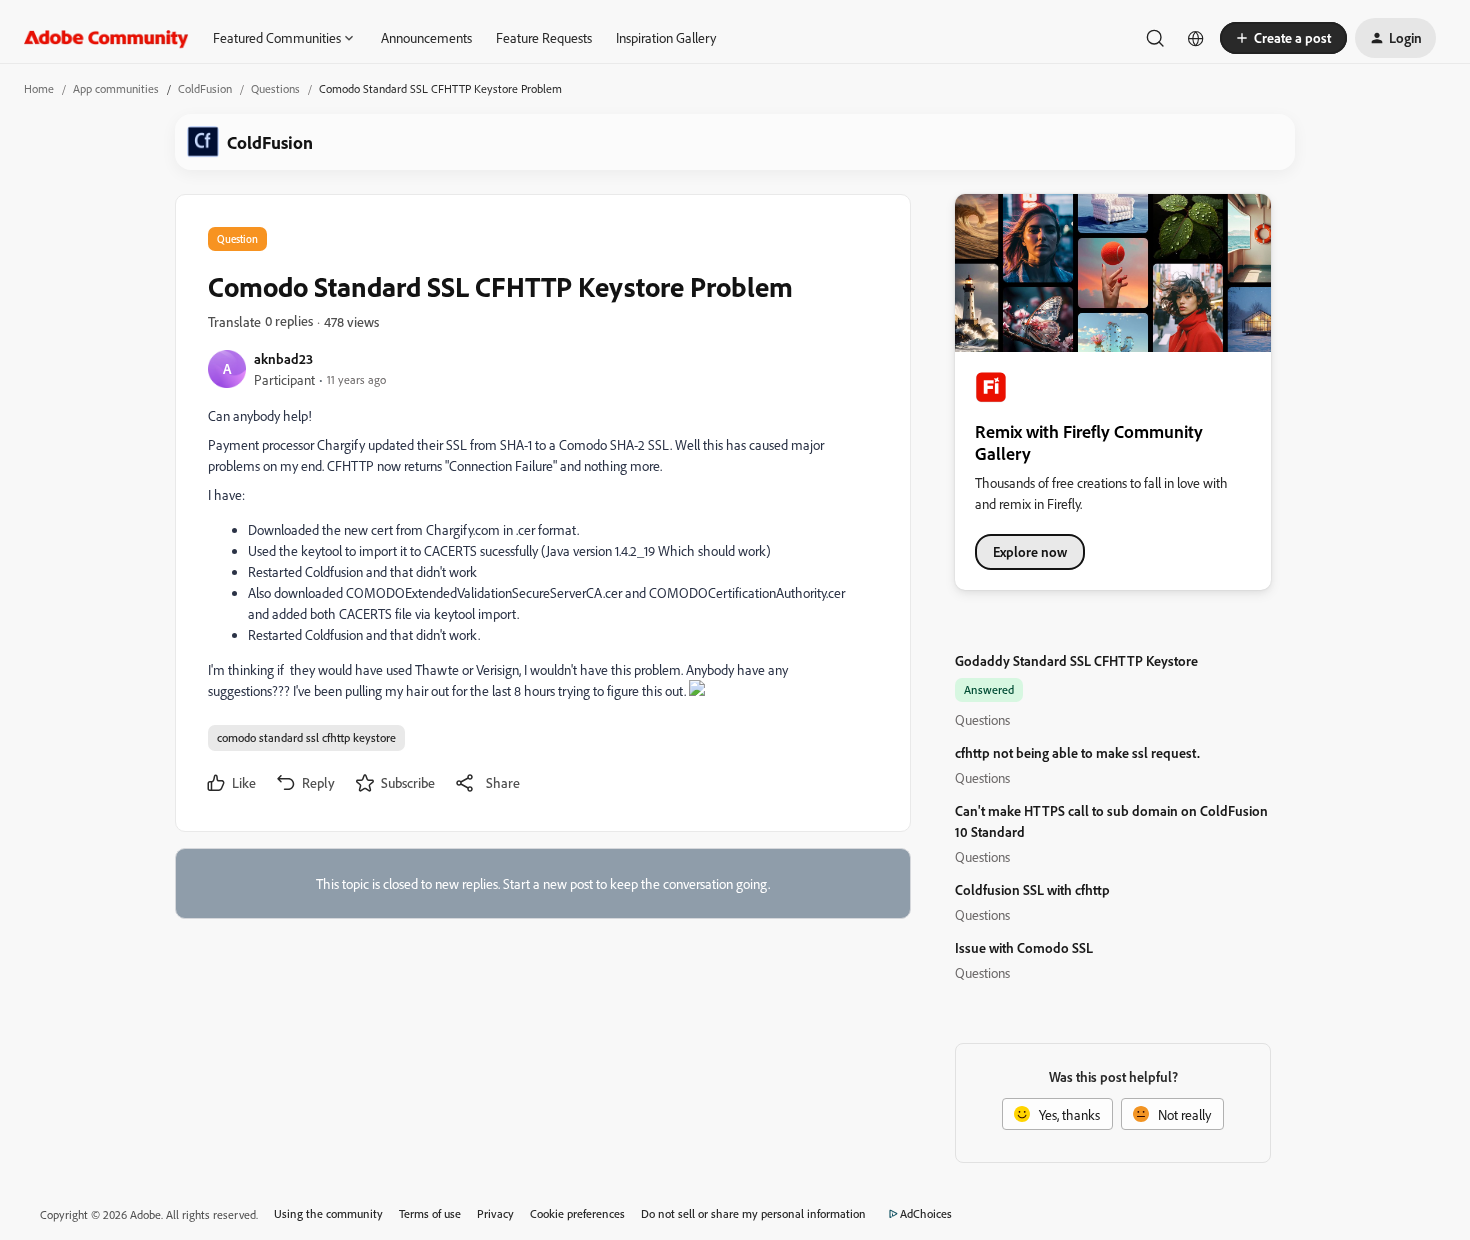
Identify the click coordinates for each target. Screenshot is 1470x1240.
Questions (275, 88)
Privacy (495, 1213)
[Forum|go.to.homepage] (106, 38)
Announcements (426, 37)
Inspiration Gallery (666, 37)
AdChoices (926, 1213)
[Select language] (1196, 38)
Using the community (328, 1213)
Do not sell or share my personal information (753, 1213)
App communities (116, 88)
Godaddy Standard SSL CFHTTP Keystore (1076, 660)
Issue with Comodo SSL (1024, 947)
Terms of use (430, 1213)
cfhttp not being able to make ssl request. (1077, 752)
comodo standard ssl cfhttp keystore (306, 737)
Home (39, 88)
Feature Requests (544, 37)
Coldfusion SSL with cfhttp (1032, 889)
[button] (1283, 38)
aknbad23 (283, 358)
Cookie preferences (577, 1213)
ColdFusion (205, 88)
